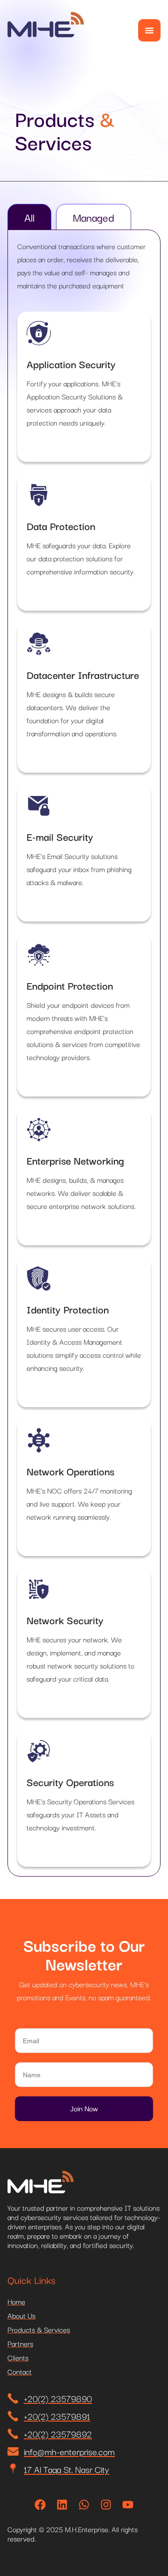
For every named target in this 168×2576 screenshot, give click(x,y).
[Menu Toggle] (149, 30)
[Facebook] (40, 2505)
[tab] (29, 217)
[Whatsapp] (84, 2505)
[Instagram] (106, 2505)
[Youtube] (128, 2505)
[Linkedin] (62, 2505)
